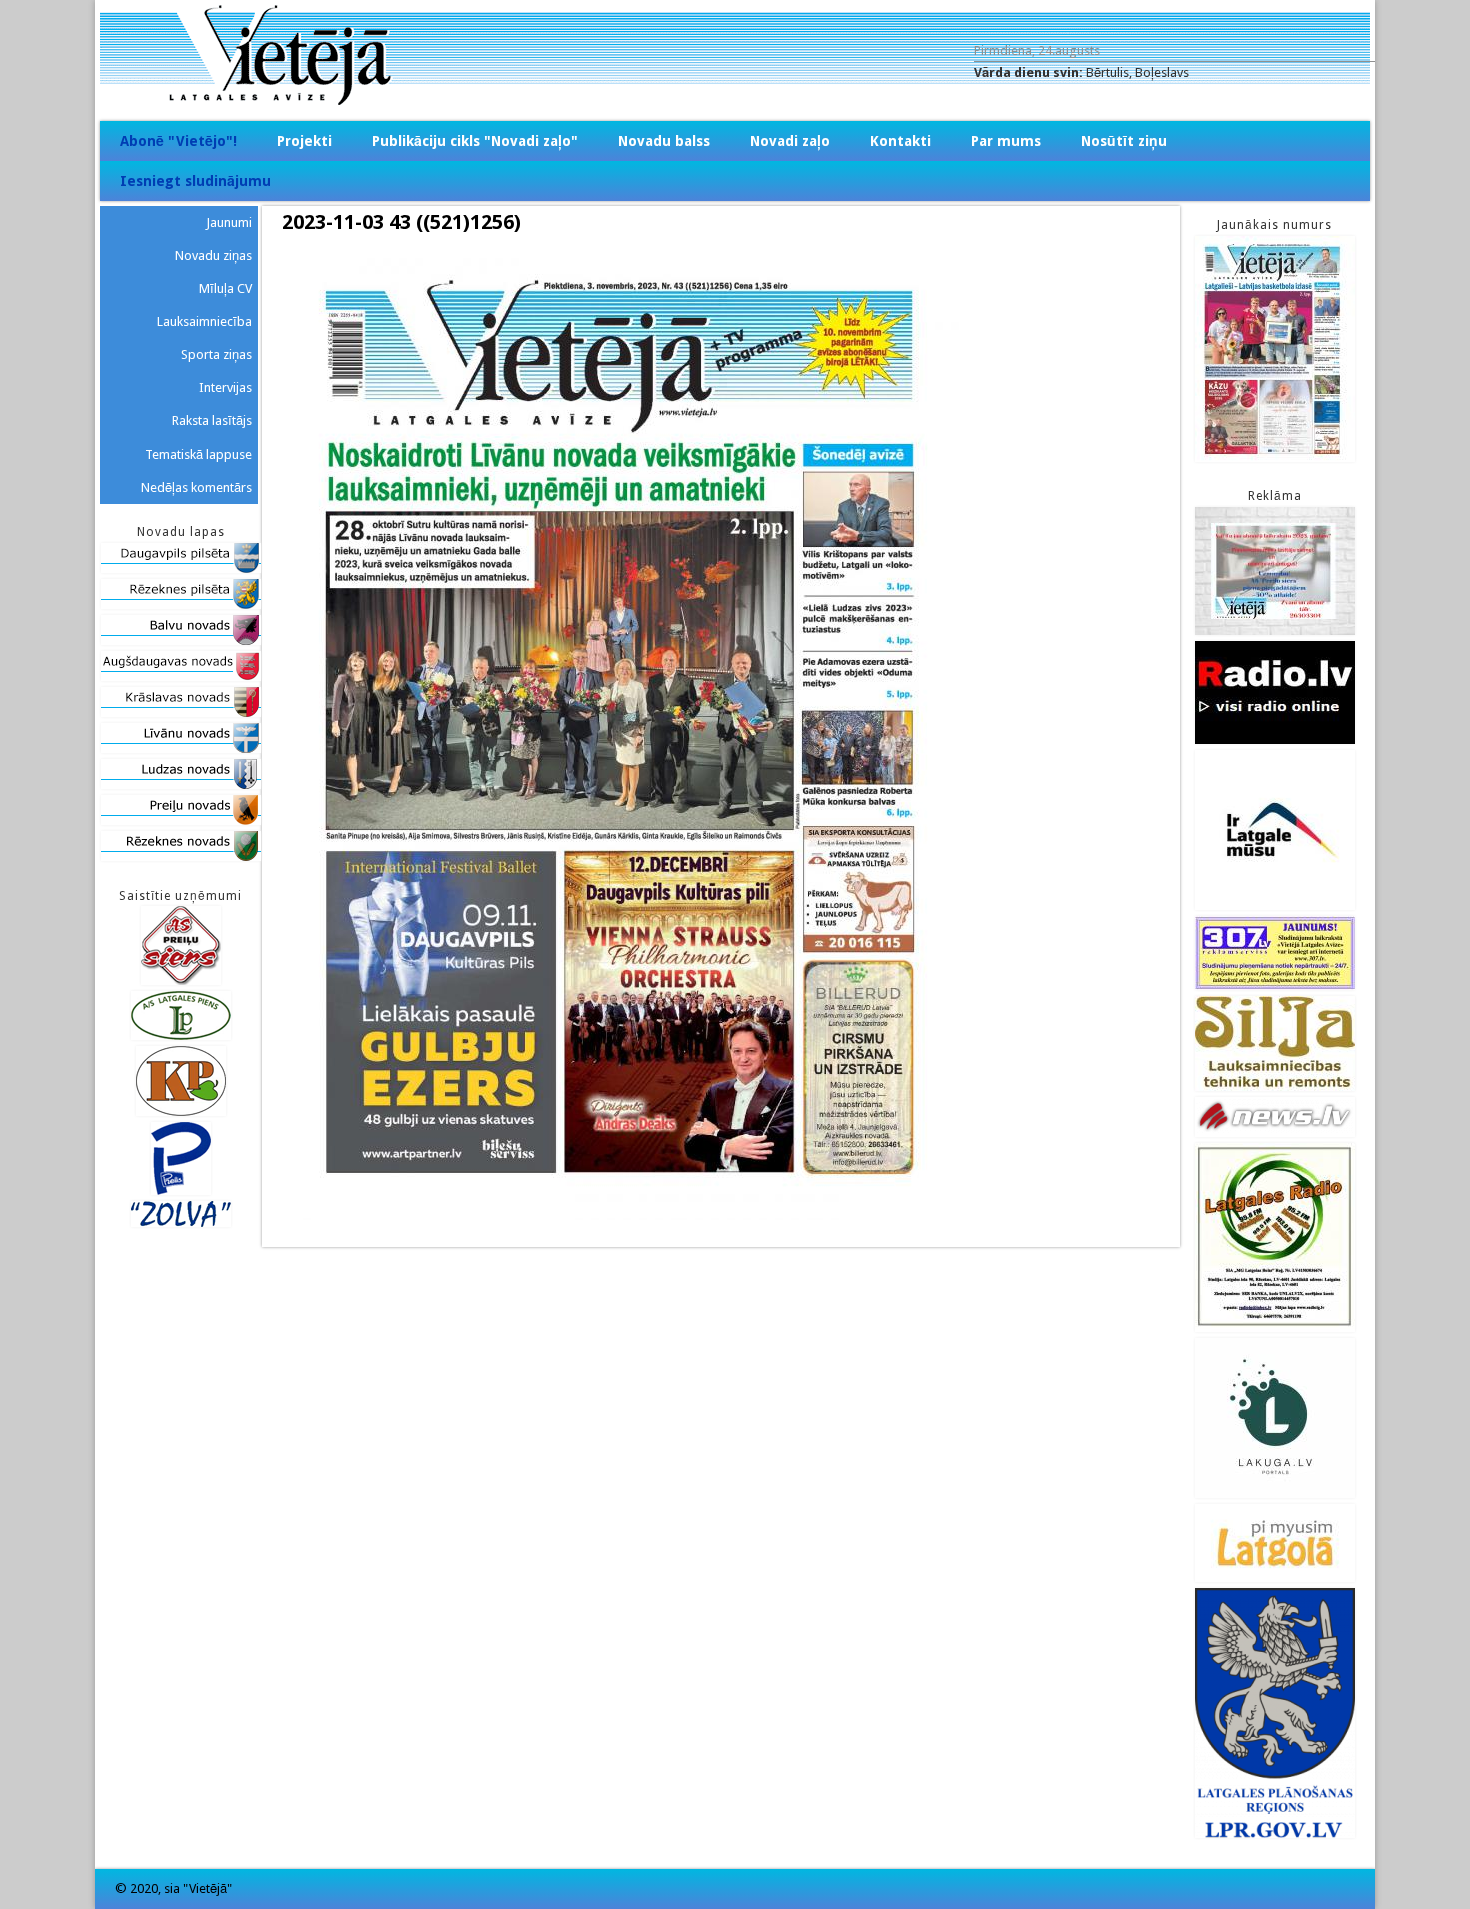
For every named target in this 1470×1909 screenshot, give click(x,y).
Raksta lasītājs (212, 420)
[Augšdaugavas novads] (181, 676)
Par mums (1006, 141)
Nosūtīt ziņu (1124, 141)
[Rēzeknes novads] (181, 856)
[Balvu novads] (181, 640)
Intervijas (225, 387)
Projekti (304, 141)
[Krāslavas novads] (181, 712)
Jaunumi (229, 222)
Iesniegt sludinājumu (195, 181)
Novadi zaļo (790, 141)
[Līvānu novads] (181, 748)
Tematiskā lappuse (198, 454)
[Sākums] (735, 100)
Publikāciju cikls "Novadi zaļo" (475, 141)
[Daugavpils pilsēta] (181, 568)
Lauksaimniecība (204, 321)
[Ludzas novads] (181, 784)
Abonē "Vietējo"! (178, 141)
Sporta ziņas (216, 354)
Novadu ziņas (213, 255)
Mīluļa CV (225, 288)
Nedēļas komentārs (196, 487)
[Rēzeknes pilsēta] (181, 604)
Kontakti (900, 141)
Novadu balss (664, 141)
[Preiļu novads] (181, 820)
